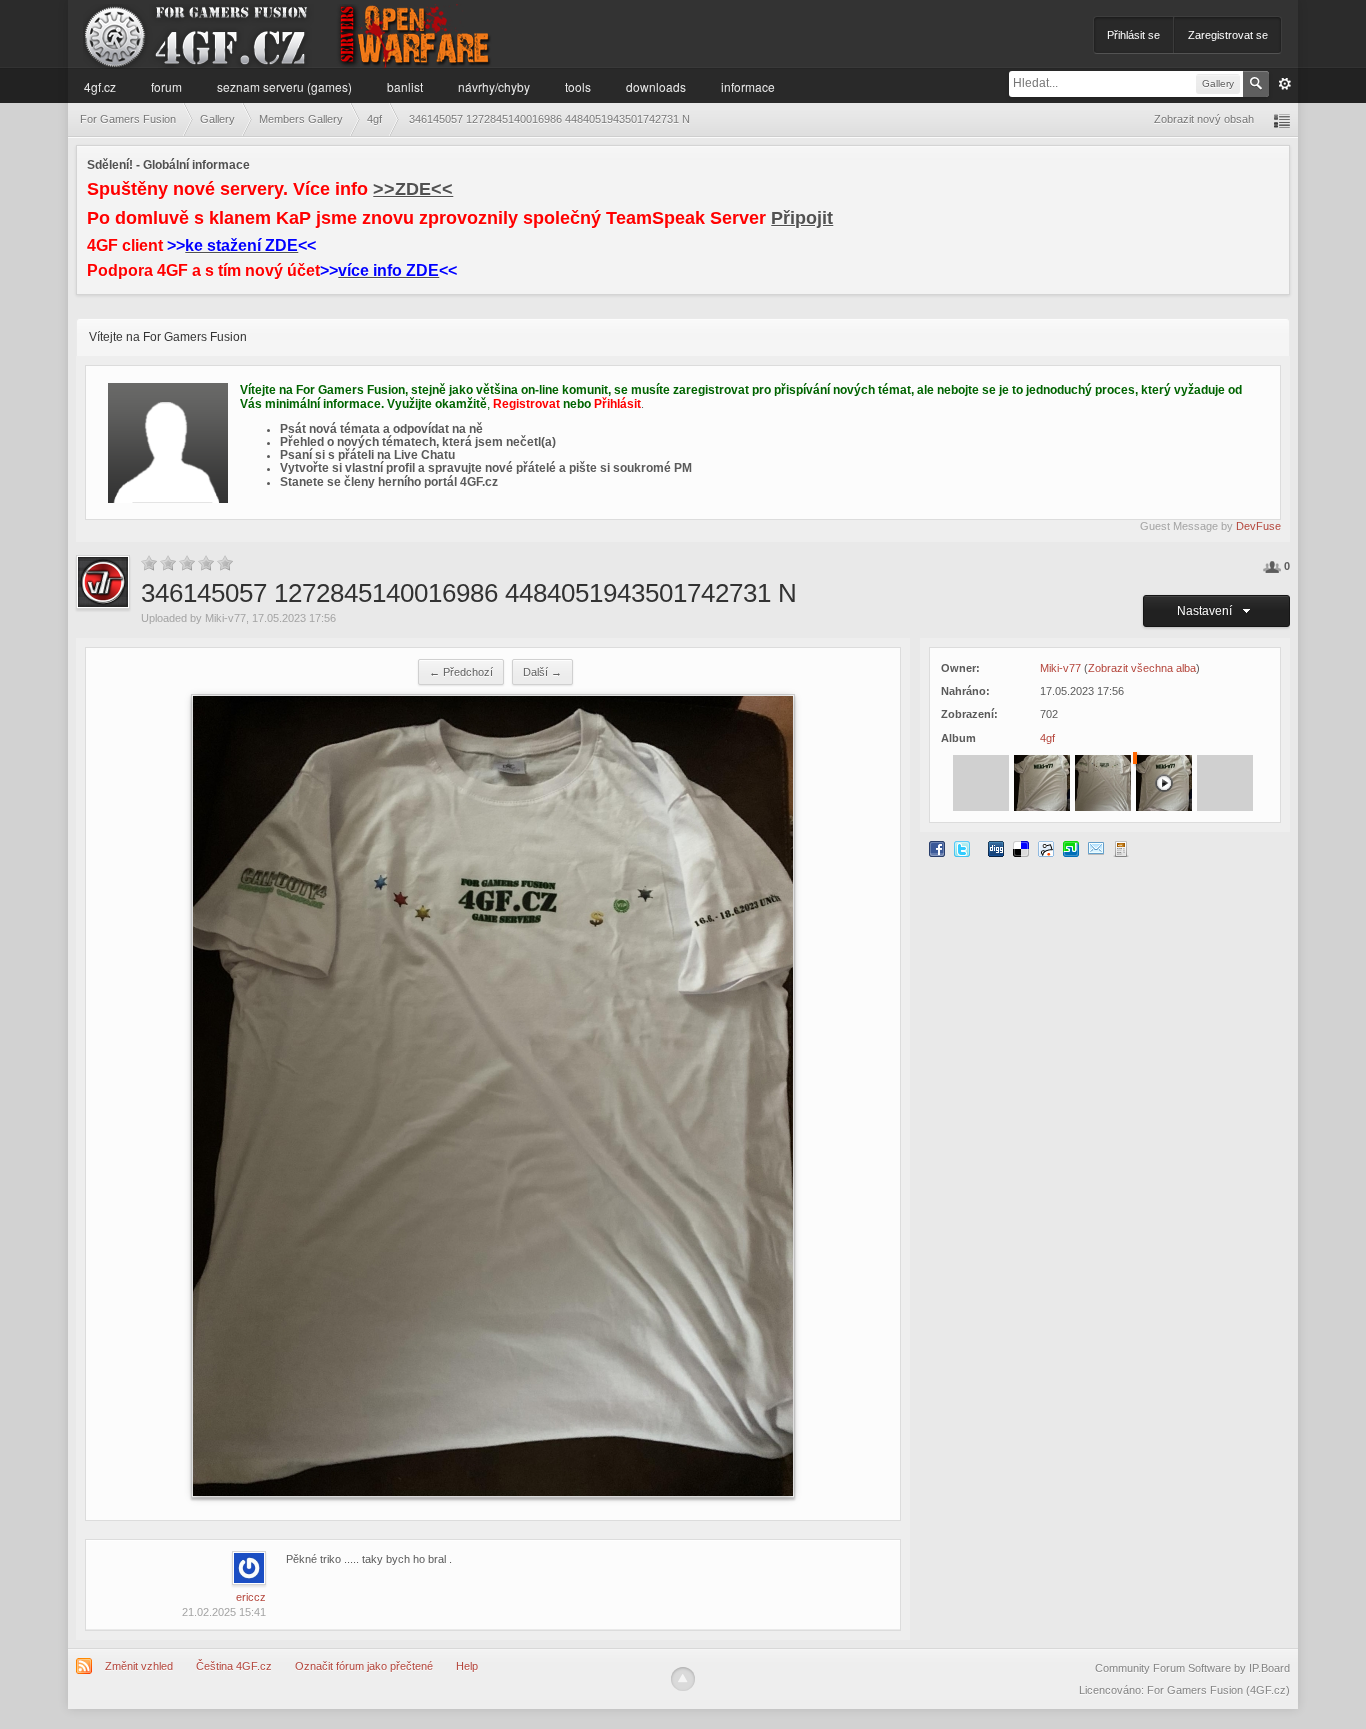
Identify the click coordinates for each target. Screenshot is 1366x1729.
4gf (1047, 738)
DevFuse (1258, 526)
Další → (542, 672)
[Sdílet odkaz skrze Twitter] (962, 848)
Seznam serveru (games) (284, 86)
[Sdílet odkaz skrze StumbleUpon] (1071, 848)
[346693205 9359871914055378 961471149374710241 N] (1164, 782)
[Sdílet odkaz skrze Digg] (996, 848)
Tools (578, 86)
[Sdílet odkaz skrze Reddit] (1046, 848)
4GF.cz (100, 86)
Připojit (802, 218)
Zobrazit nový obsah (1204, 119)
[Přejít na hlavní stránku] (289, 34)
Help (467, 1666)
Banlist (405, 86)
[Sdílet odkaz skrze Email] (1096, 848)
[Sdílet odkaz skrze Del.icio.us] (1021, 848)
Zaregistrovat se (1228, 35)
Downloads (656, 86)
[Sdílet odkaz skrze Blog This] (1121, 848)
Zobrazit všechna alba (1142, 668)
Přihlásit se (1133, 35)
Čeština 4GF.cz (234, 1666)
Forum (166, 86)
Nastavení (1207, 611)
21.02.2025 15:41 (224, 1612)
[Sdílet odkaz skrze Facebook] (937, 848)
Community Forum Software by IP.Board (1192, 1668)
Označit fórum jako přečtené (364, 1666)
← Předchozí (461, 672)
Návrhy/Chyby (494, 86)
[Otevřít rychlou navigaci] (1282, 119)
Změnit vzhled (139, 1666)
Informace (748, 86)
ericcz (251, 1597)
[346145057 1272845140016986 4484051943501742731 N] (1103, 782)
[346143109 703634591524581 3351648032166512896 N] (1042, 782)
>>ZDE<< (413, 189)
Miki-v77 (225, 618)
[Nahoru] (683, 1679)
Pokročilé (1285, 84)
